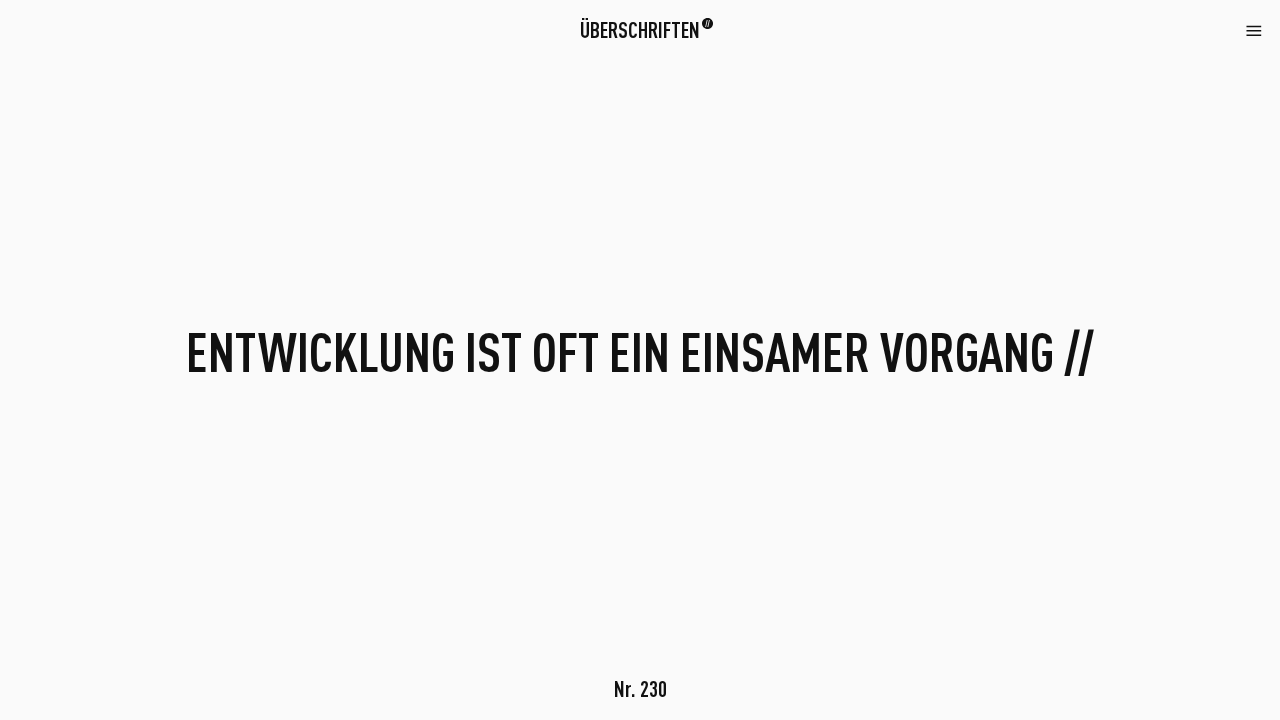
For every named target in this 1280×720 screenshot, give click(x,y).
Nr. (640, 688)
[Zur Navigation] (1254, 29)
